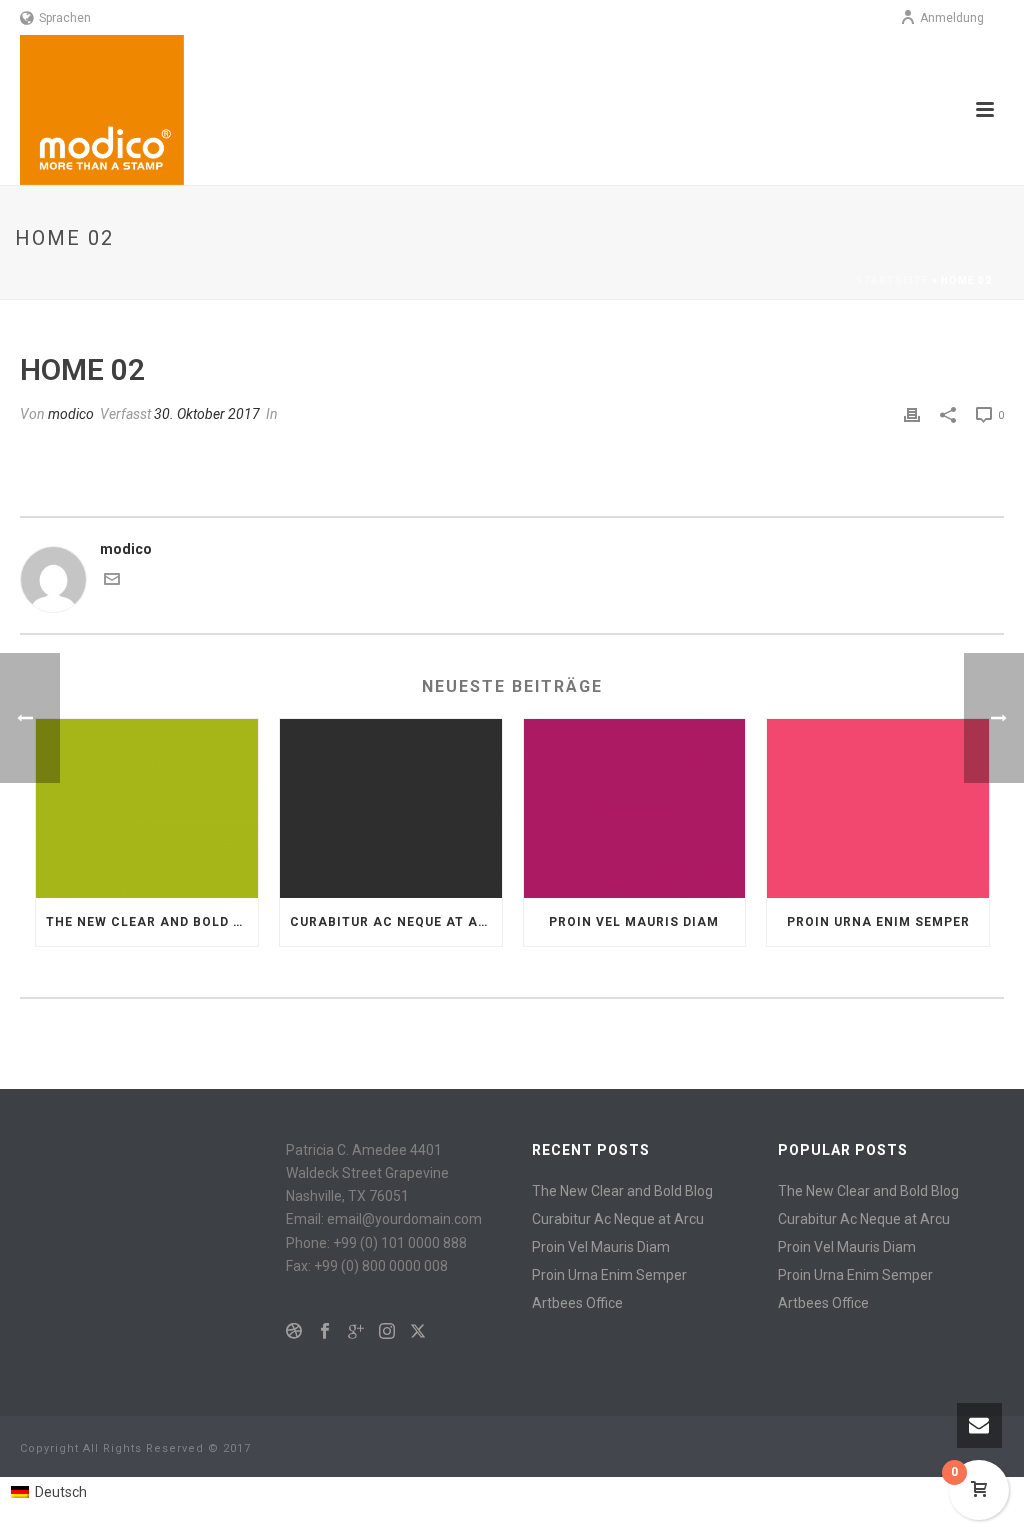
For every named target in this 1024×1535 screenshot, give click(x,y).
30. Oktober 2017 (207, 414)
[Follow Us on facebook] (325, 1332)
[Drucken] (912, 414)
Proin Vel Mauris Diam (634, 922)
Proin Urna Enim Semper (878, 922)
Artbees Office (577, 1303)
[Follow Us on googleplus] (356, 1332)
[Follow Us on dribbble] (294, 1332)
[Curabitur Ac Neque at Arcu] (391, 808)
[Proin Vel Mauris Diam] (635, 808)
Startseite (892, 280)
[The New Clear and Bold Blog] (147, 808)
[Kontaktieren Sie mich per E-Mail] (112, 582)
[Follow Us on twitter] (418, 1332)
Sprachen (65, 18)
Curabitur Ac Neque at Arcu (396, 922)
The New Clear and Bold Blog (152, 922)
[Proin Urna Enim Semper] (878, 808)
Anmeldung (952, 18)
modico (71, 414)
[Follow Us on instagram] (387, 1332)
